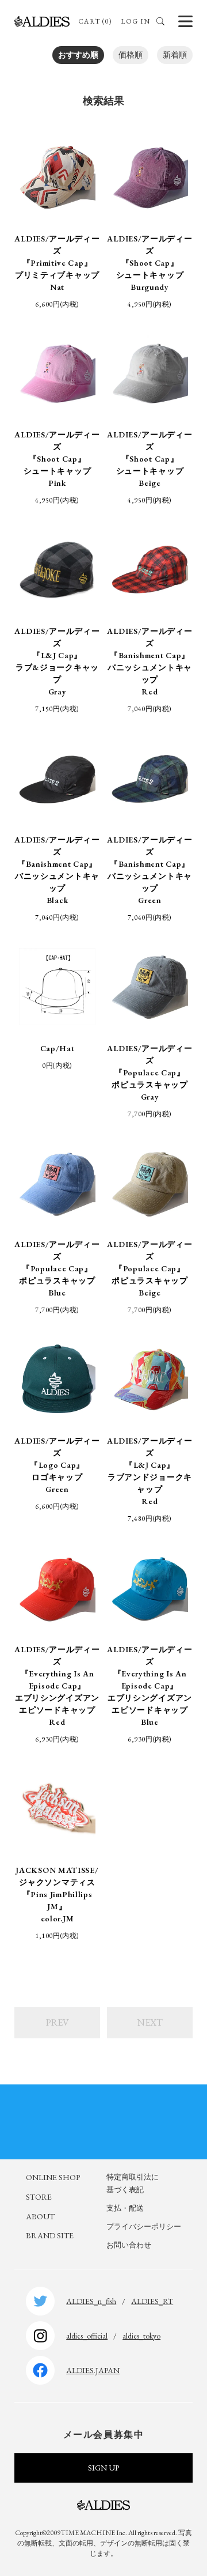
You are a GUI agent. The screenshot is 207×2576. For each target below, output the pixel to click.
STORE (39, 2197)
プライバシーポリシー (144, 2226)
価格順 (131, 55)
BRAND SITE (50, 2235)
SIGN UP (103, 2468)
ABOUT (40, 2216)
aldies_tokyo (141, 2336)
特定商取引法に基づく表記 (133, 2183)
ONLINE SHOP (53, 2177)
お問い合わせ (129, 2245)
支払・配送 (125, 2208)
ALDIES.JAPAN (93, 2370)
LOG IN (135, 21)
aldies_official (87, 2336)
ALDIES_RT (152, 2301)
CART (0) (95, 21)
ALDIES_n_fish (91, 2301)
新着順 (175, 55)
